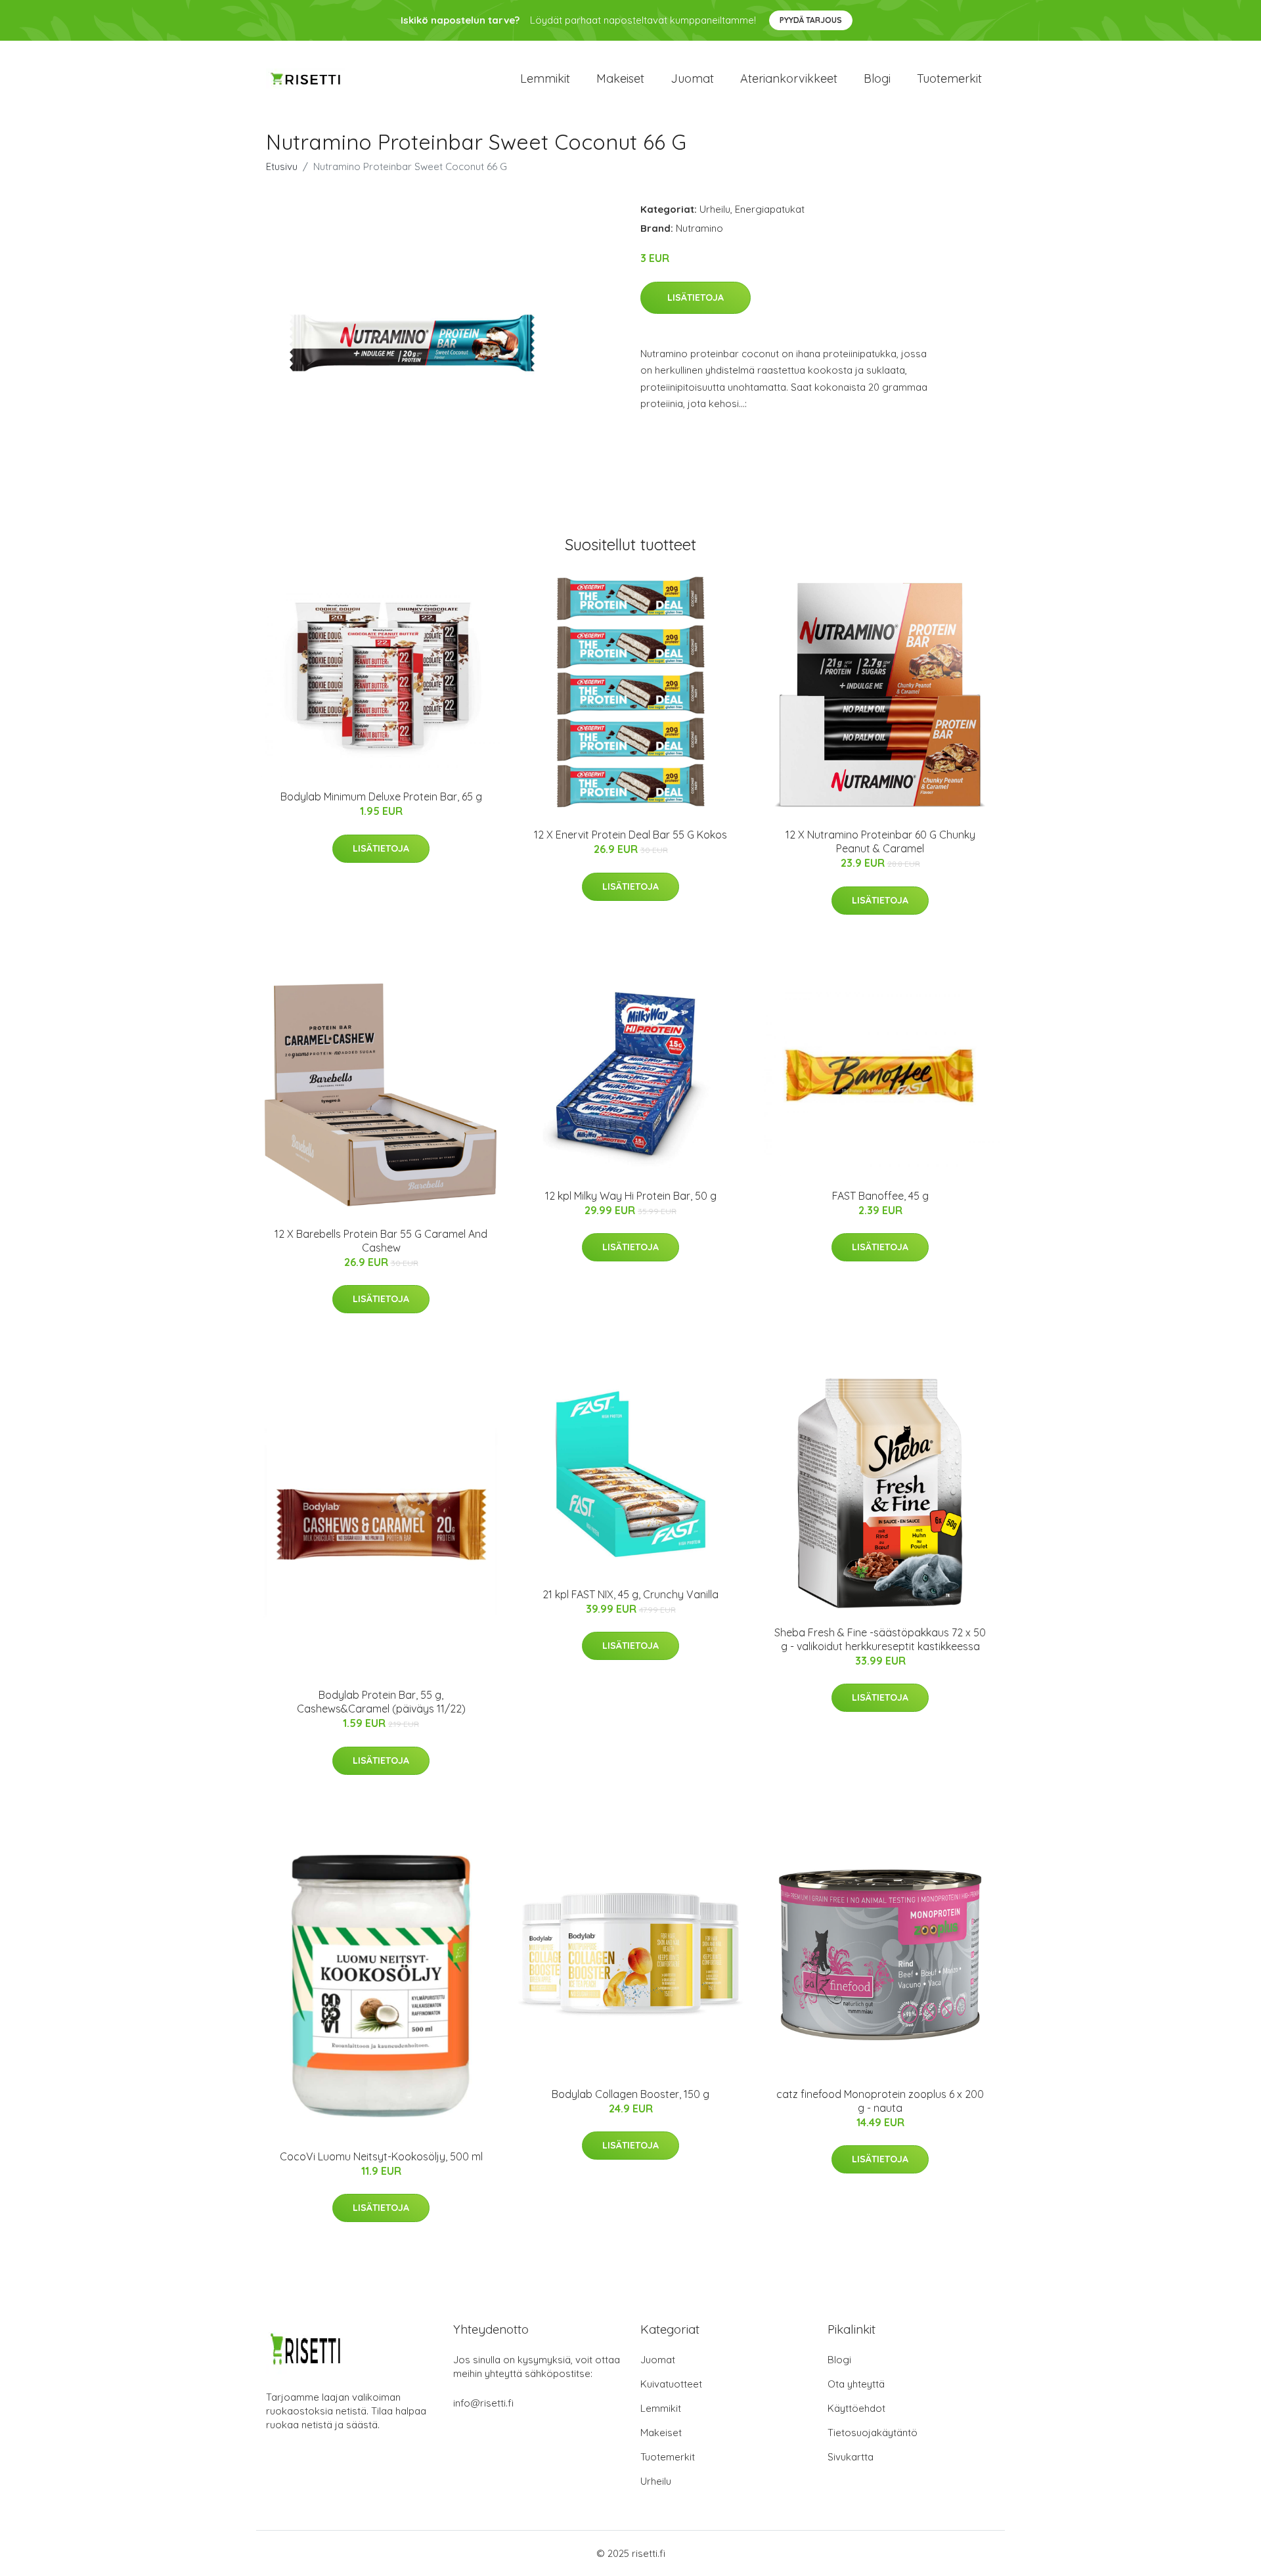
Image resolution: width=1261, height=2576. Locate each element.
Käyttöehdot (856, 2408)
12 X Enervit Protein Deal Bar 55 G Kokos (630, 835)
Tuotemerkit (949, 78)
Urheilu (715, 209)
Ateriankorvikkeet (789, 78)
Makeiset (620, 78)
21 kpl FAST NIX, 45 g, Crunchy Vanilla (630, 1594)
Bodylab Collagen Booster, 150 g (630, 2094)
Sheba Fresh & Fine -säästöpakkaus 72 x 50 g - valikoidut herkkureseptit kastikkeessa (880, 1639)
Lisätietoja (696, 297)
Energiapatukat (770, 209)
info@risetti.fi (483, 2403)
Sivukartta (851, 2457)
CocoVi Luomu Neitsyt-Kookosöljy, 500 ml (381, 2156)
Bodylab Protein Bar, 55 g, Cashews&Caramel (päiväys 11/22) (381, 1702)
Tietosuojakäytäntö (873, 2433)
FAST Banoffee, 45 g (880, 1196)
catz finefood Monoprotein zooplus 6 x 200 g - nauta (880, 2101)
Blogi (877, 78)
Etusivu (282, 166)
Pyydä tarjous (811, 20)
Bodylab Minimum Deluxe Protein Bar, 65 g (381, 797)
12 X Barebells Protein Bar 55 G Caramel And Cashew (381, 1241)
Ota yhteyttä (856, 2384)
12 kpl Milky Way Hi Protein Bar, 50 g (631, 1196)
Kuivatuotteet (671, 2384)
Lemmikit (545, 78)
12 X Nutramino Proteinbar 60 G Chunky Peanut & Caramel (880, 841)
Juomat (692, 78)
